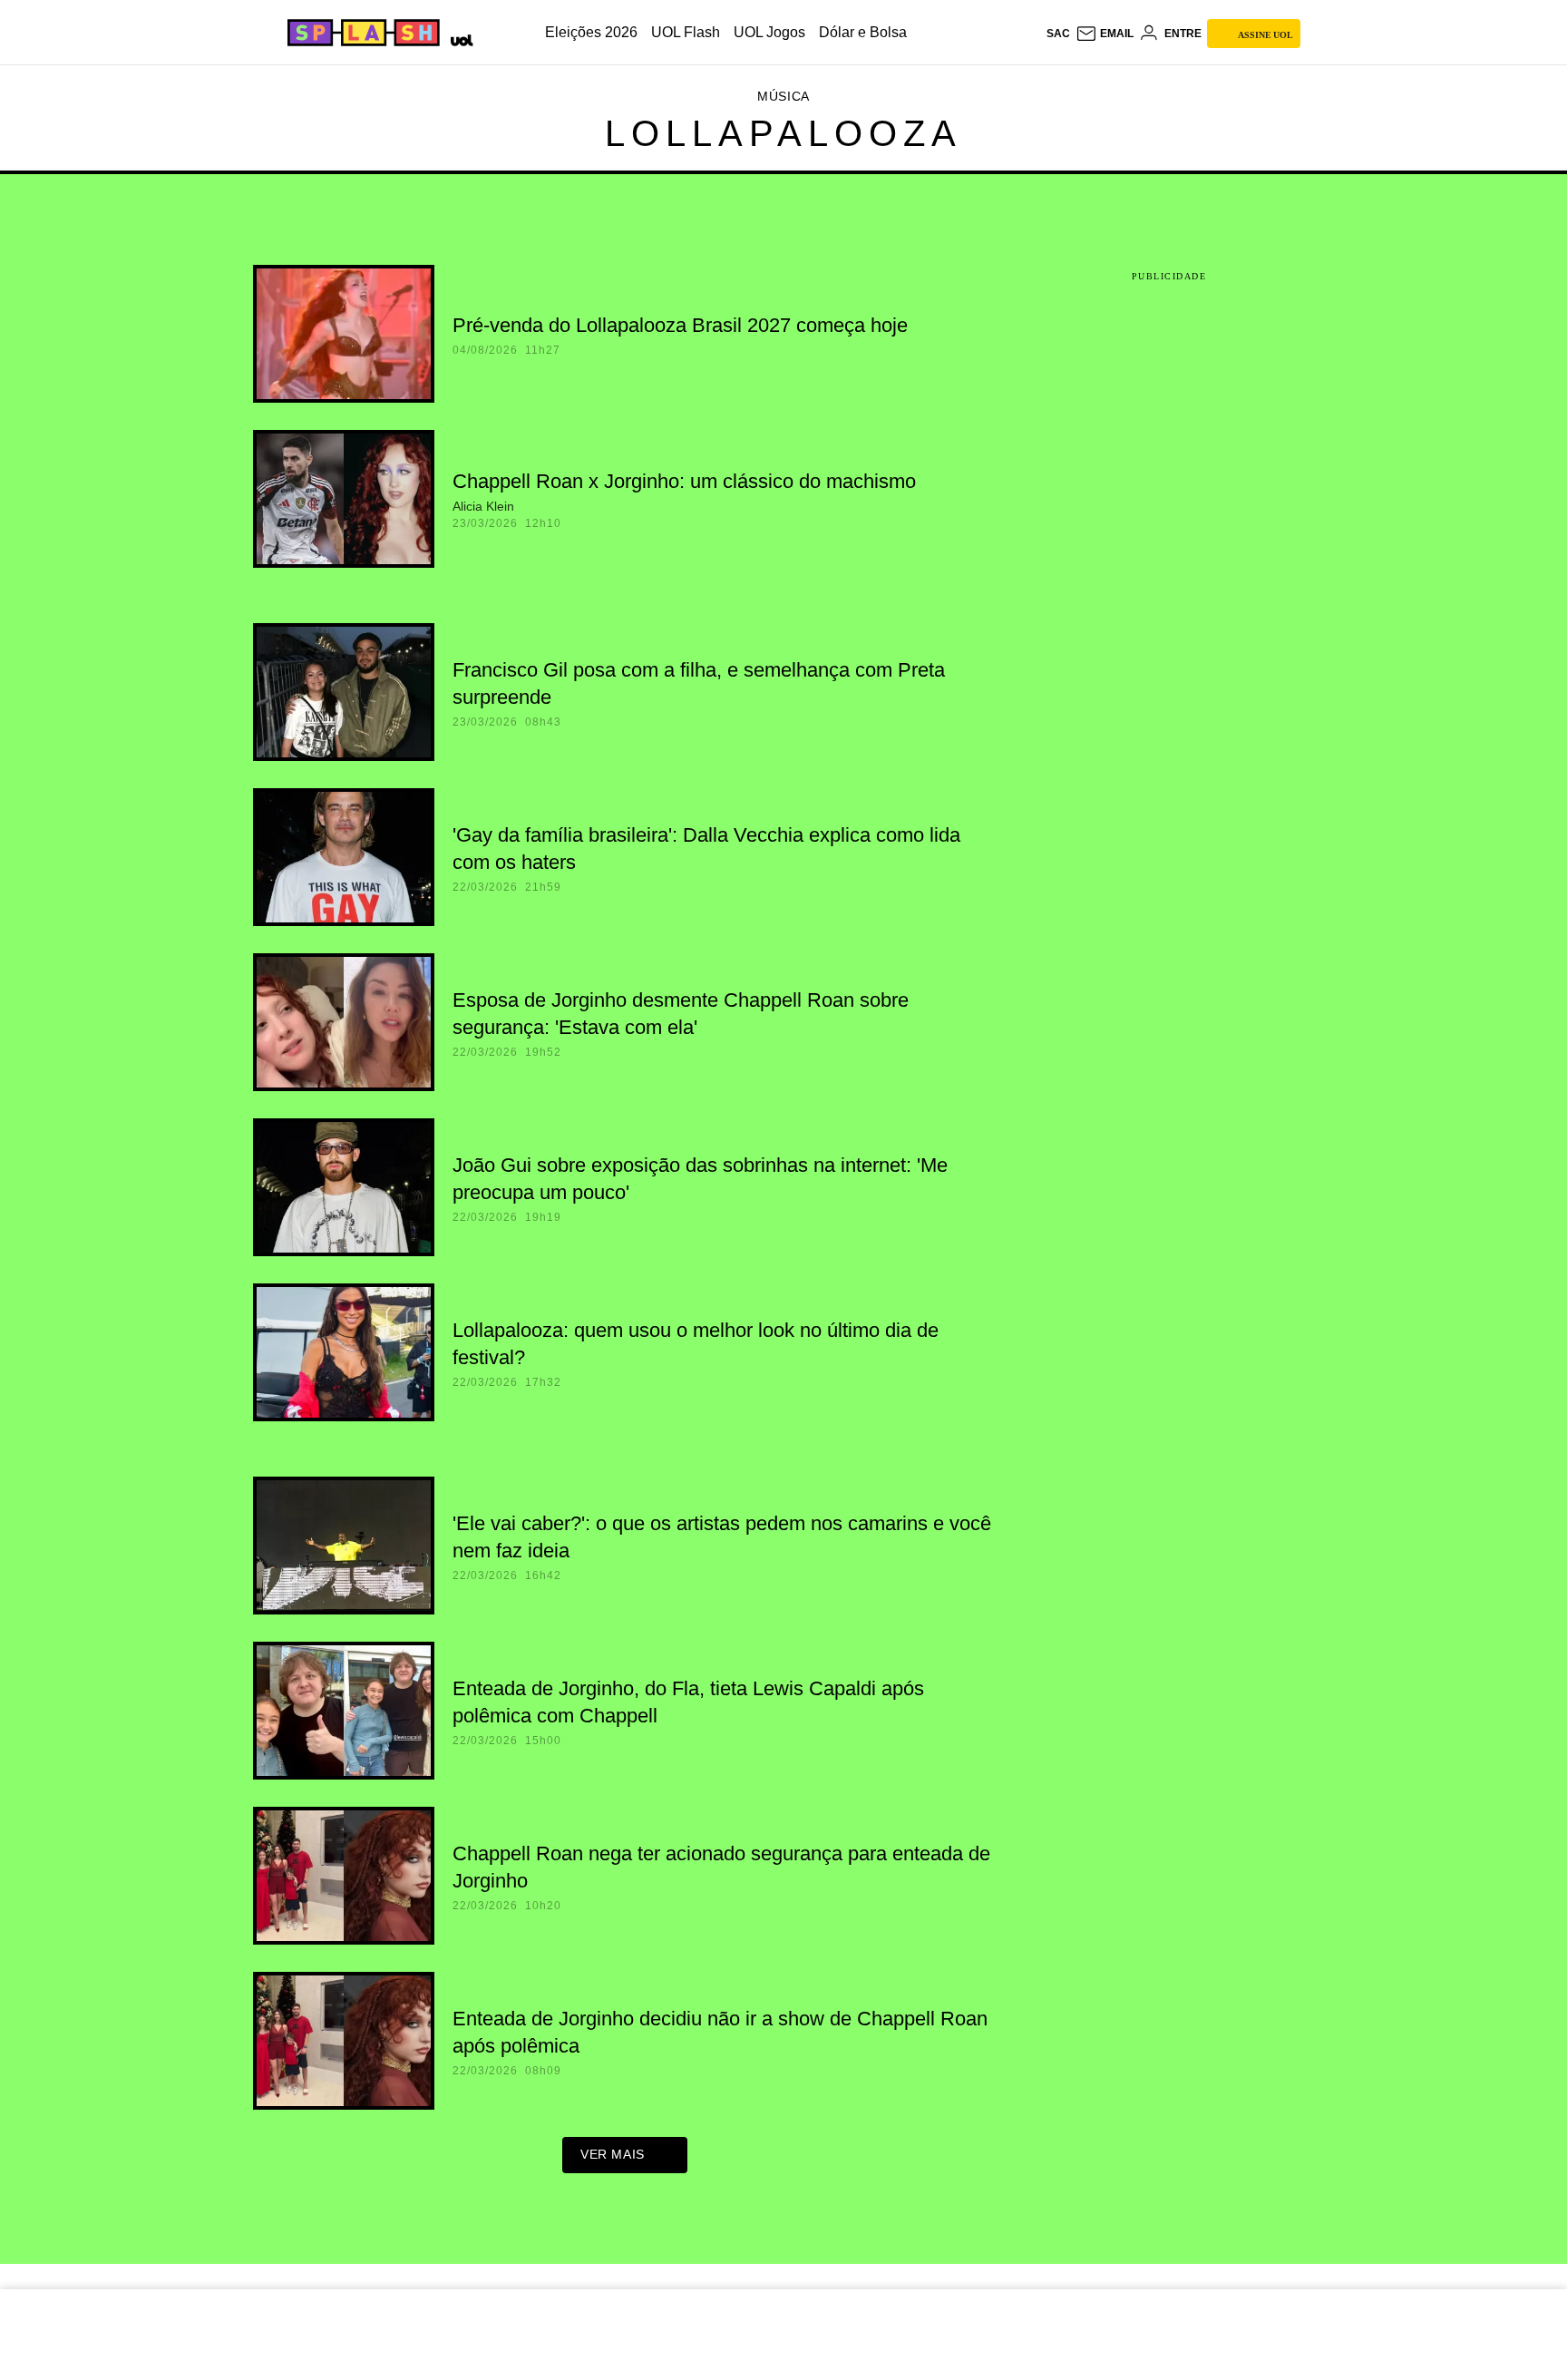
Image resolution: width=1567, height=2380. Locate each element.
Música (783, 96)
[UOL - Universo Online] (458, 38)
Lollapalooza (783, 133)
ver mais (613, 2154)
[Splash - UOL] (361, 33)
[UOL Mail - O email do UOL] (1105, 34)
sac (1058, 34)
